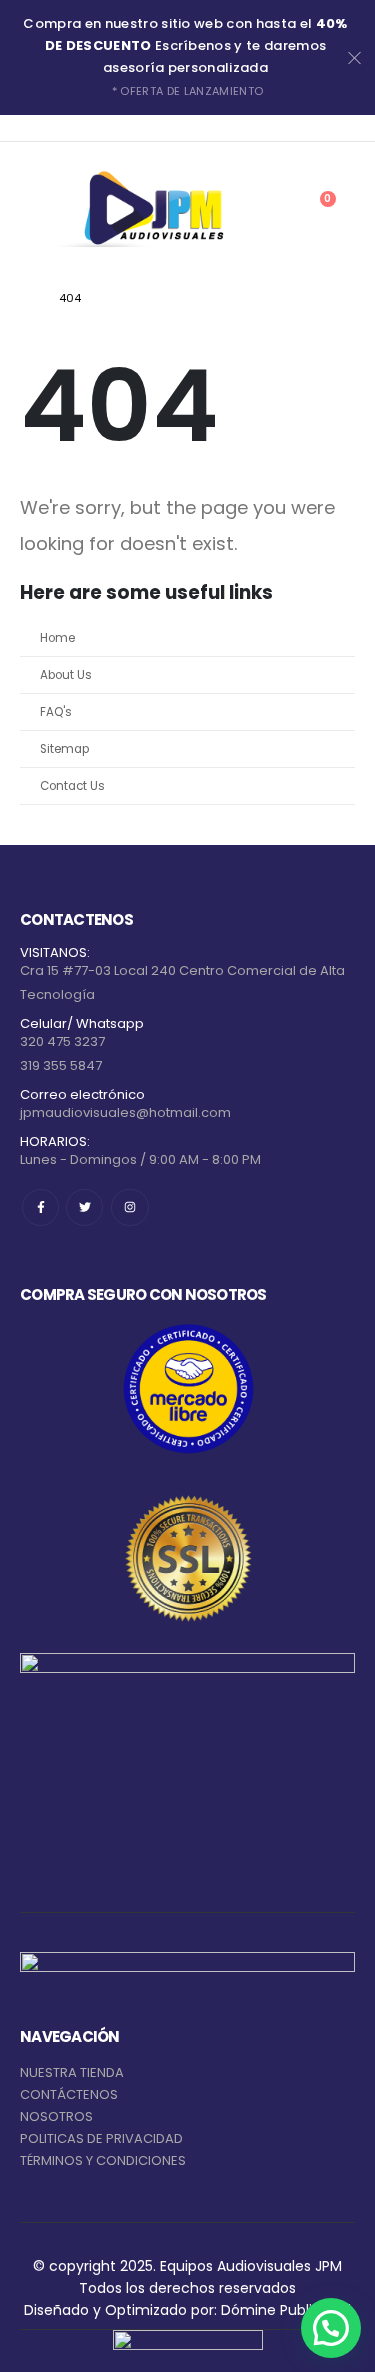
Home (57, 638)
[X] (60, 128)
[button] (331, 2328)
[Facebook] (32, 128)
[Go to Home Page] (25, 298)
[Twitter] (84, 1207)
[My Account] (270, 209)
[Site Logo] (150, 208)
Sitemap (64, 749)
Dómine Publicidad (286, 2310)
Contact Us (72, 786)
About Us (66, 675)
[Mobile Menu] (33, 209)
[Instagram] (88, 128)
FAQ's (56, 712)
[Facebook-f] (40, 1207)
